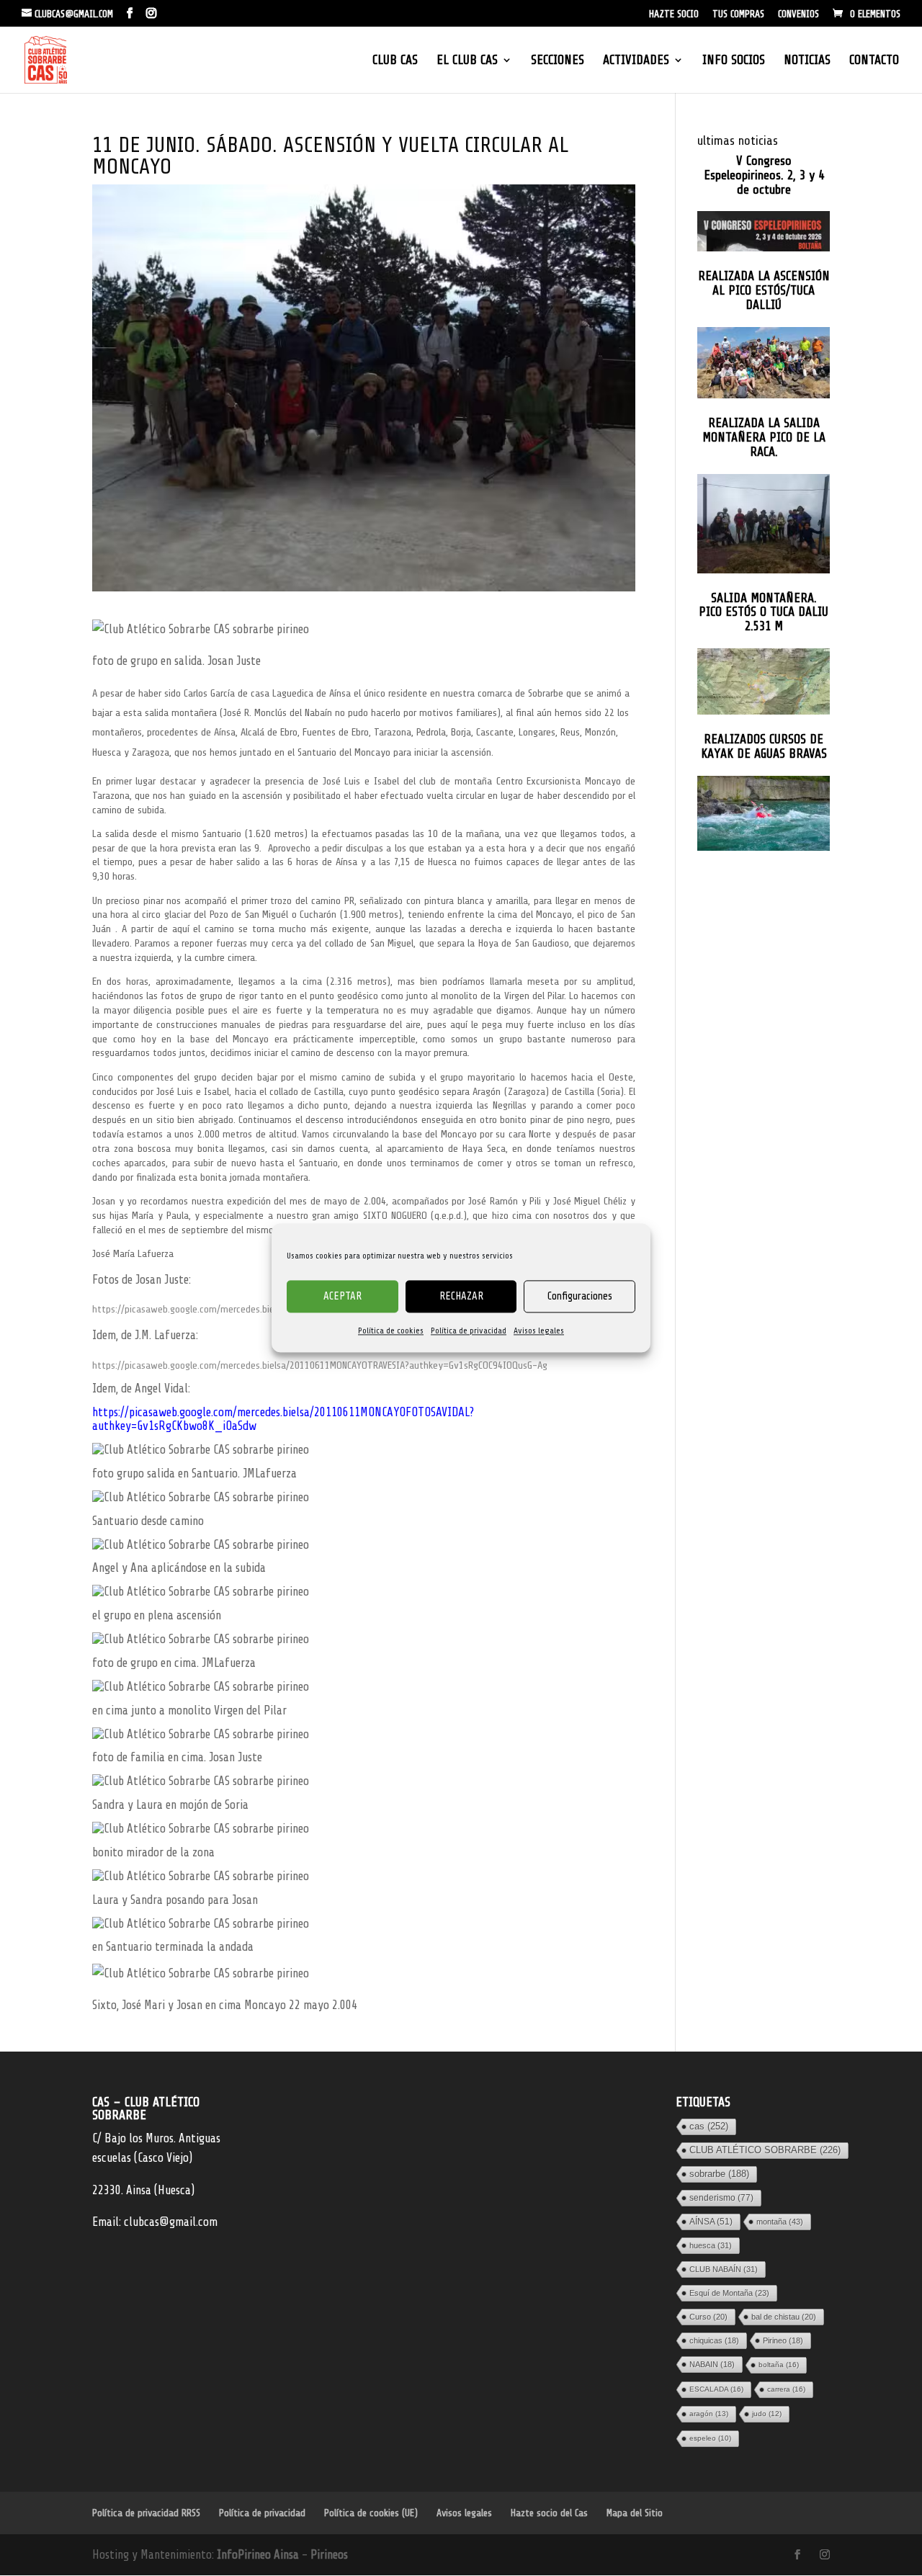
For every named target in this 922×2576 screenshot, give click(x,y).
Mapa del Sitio (635, 2513)
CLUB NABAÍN (724, 2269)
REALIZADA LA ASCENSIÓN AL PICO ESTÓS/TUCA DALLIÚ (764, 291)
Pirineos (329, 2555)
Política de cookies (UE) (371, 2513)
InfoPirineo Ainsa (259, 2555)
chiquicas (714, 2340)
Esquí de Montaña (729, 2293)
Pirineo (783, 2340)
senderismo (721, 2198)
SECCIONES (558, 61)
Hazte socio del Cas (549, 2513)
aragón (709, 2414)
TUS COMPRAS (738, 14)
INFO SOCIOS (734, 61)
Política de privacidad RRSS (146, 2513)
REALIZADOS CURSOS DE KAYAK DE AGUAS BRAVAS (764, 747)
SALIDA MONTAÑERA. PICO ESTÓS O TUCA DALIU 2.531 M (764, 613)
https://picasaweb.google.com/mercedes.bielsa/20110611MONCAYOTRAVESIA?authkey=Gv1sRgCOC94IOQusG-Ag (320, 1365)
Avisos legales (539, 1331)
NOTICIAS (807, 61)
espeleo (710, 2438)
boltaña (779, 2365)
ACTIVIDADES (636, 61)
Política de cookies (391, 1331)
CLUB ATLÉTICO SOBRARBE (765, 2150)
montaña (780, 2222)
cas (709, 2126)
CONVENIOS (798, 14)
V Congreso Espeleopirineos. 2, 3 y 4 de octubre (764, 175)
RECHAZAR (461, 1296)
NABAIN (712, 2364)
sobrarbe (719, 2174)
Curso (708, 2317)
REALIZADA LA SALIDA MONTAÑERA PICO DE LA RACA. (764, 438)
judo (767, 2414)
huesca (711, 2245)
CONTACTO (874, 61)
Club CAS (395, 61)
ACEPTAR (343, 1296)
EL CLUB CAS (467, 61)
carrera (786, 2389)
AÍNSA (711, 2222)
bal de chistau (784, 2317)
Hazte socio (674, 14)
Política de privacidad (469, 1331)
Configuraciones (580, 1296)
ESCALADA (716, 2389)
